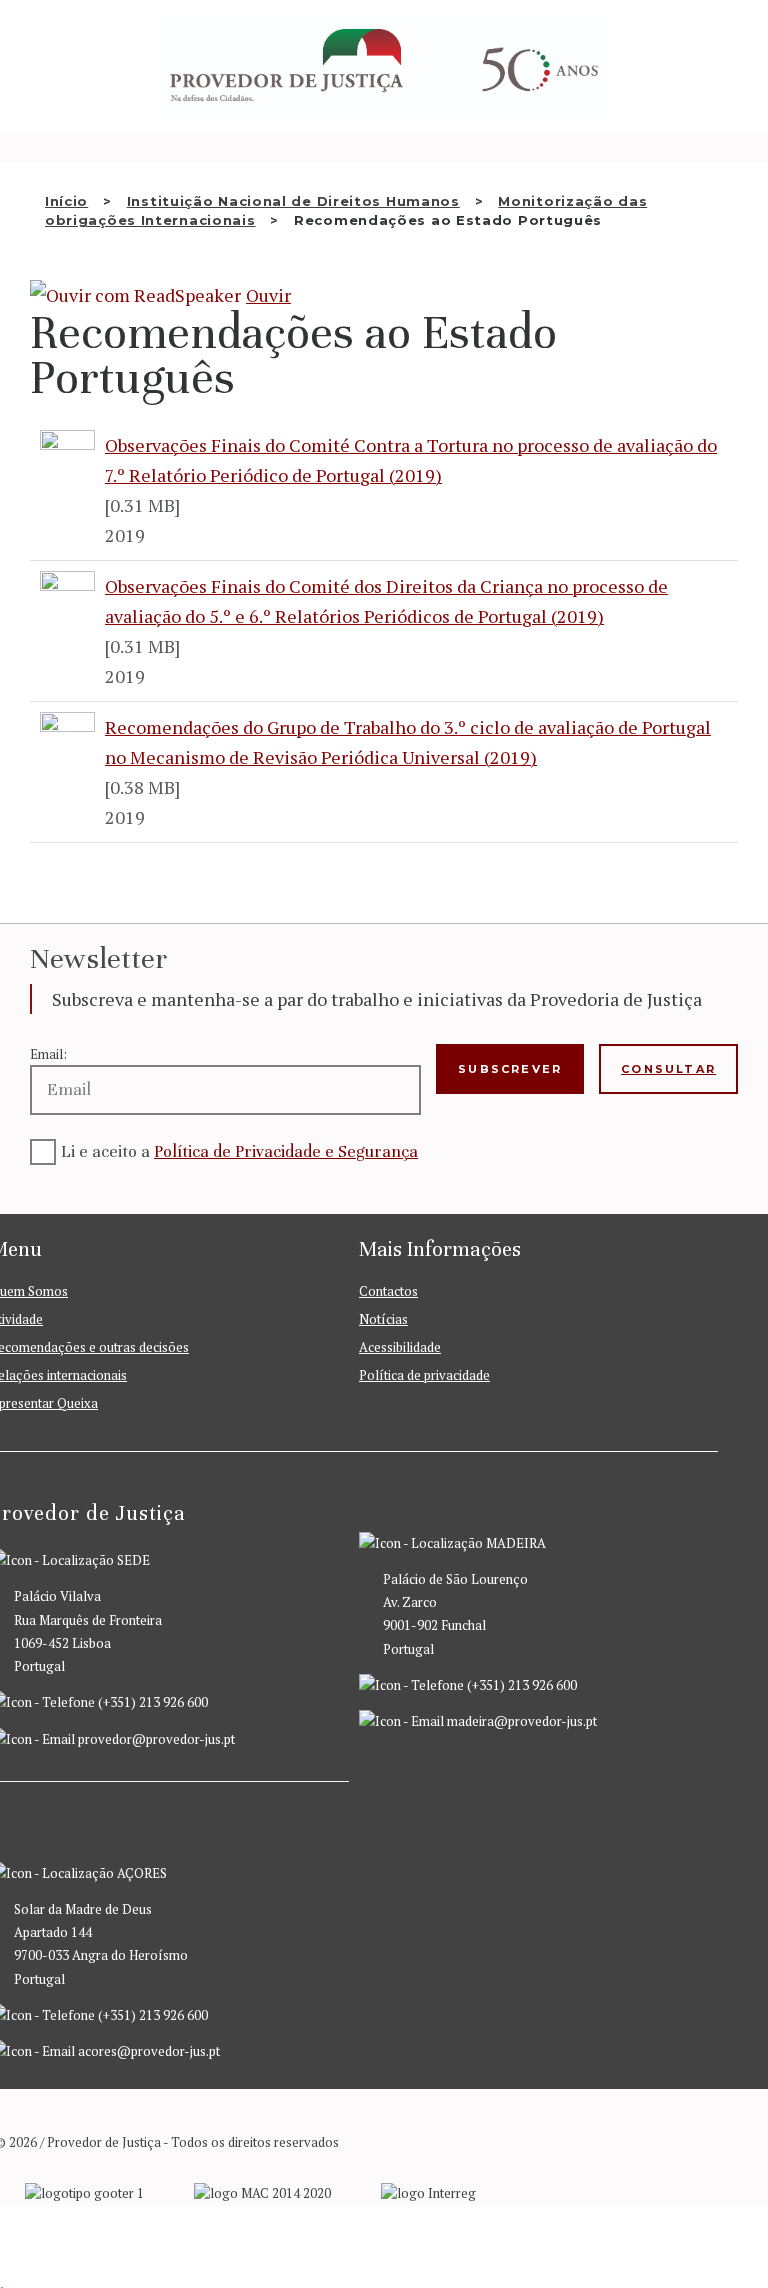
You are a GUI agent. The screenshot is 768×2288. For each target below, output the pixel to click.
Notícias (383, 1319)
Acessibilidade (400, 1347)
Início (66, 201)
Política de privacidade (424, 1375)
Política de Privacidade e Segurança (286, 1151)
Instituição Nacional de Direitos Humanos (293, 201)
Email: (48, 1054)
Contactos (388, 1291)
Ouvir (268, 295)
